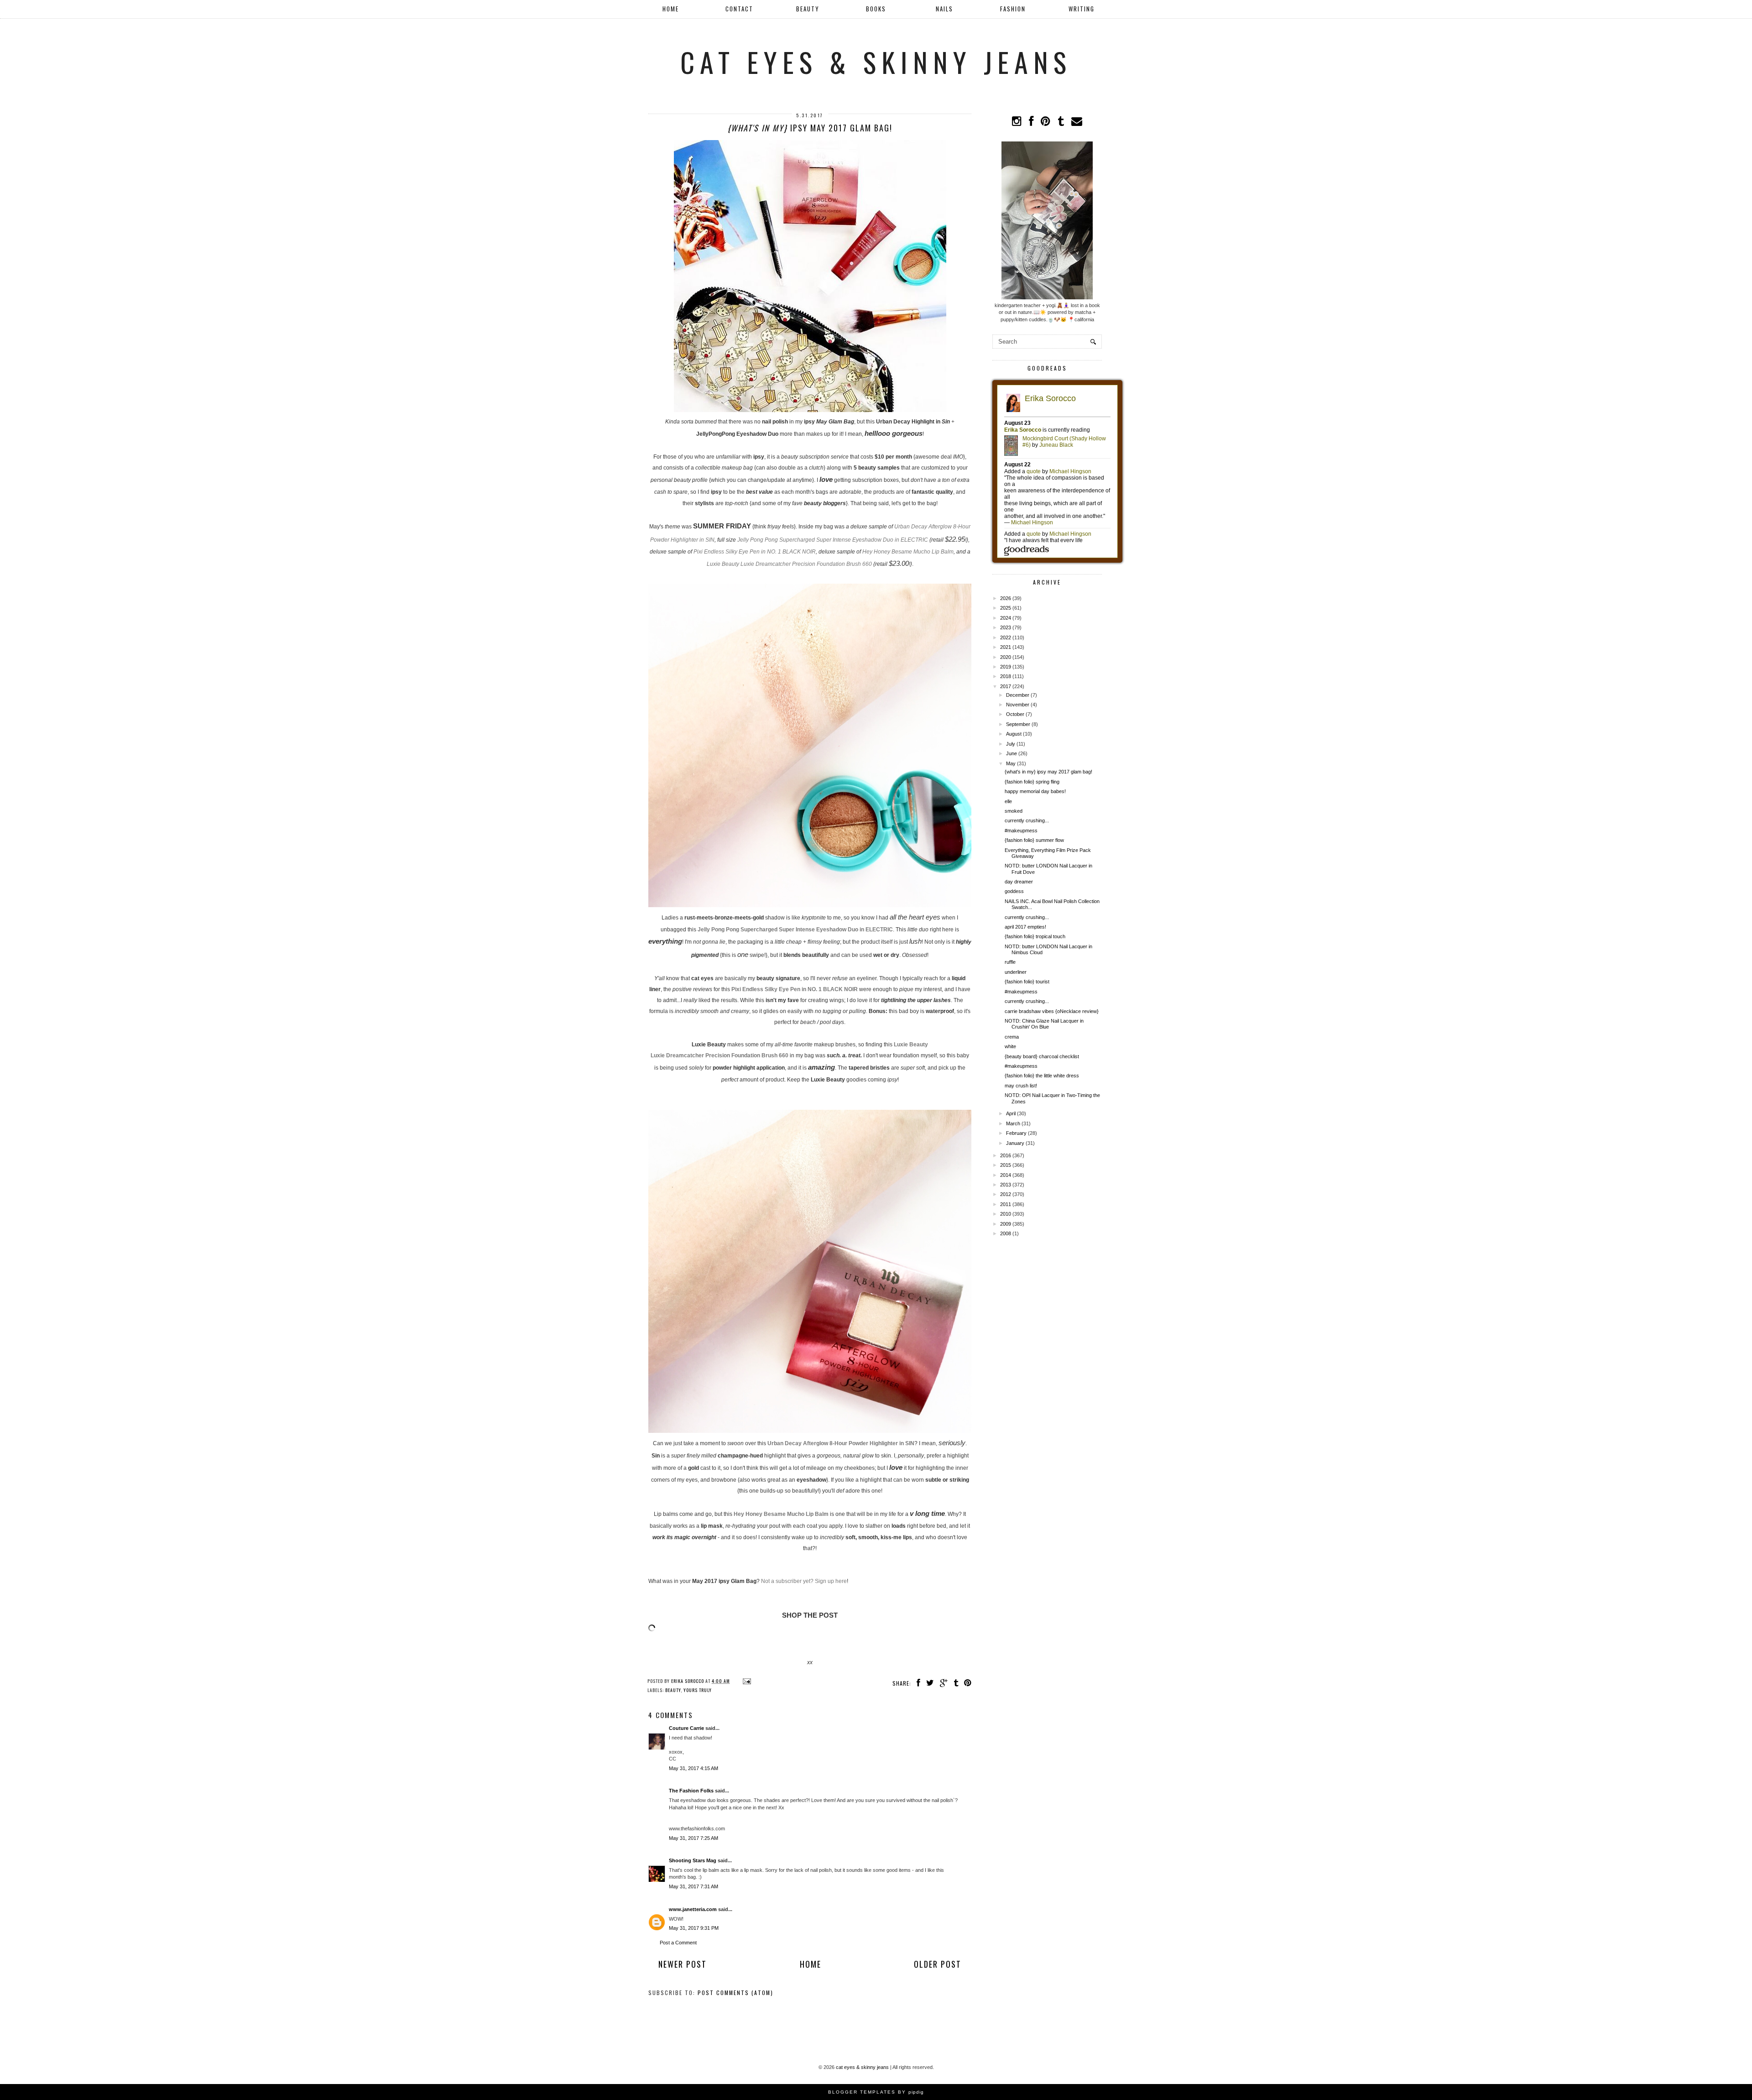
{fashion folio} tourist (1027, 982)
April (1011, 1113)
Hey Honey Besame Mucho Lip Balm (908, 552)
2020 (1006, 657)
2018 (1006, 676)
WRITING (1082, 9)
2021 (1006, 647)
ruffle (1010, 962)
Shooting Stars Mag (693, 1860)
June (1012, 753)
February (1016, 1133)
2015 (1006, 1165)
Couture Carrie (686, 1728)
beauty (673, 1690)
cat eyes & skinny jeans (876, 61)
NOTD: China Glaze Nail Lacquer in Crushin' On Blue (1044, 1024)
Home (671, 9)
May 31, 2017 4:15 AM (693, 1768)
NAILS (944, 9)
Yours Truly (698, 1690)
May (1011, 763)
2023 (1006, 627)
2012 (1006, 1194)
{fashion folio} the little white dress (1042, 1076)
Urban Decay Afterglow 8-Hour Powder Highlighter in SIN (841, 1443)
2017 (1006, 686)
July (1011, 744)
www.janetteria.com (693, 1909)
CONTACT (739, 9)
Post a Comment (678, 1943)
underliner (1016, 972)
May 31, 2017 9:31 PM (694, 1928)
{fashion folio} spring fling (1032, 782)
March (1013, 1123)
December (1018, 695)
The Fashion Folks (691, 1791)
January (1015, 1143)
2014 (1006, 1175)
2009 (1006, 1224)
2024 (1006, 618)
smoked (1014, 811)
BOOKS (876, 9)
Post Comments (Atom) (735, 1993)
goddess (1014, 891)
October (1015, 714)
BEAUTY (808, 9)
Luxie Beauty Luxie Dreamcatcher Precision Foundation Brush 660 (789, 564)
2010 (1006, 1214)
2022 (1006, 637)
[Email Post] (746, 1681)
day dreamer (1019, 882)
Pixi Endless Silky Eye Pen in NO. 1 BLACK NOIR (755, 552)
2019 (1006, 667)
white (1010, 1046)
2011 (1006, 1204)
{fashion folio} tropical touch (1035, 936)
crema (1012, 1037)
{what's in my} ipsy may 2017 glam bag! (1048, 772)
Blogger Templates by (876, 2092)
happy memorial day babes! (1035, 791)
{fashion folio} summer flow (1034, 840)
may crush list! (1021, 1086)
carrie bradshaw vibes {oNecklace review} (1052, 1011)
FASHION (1013, 9)
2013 (1006, 1185)
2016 (1006, 1155)
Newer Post (683, 1964)
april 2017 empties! (1025, 927)
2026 (1006, 598)
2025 (1006, 608)
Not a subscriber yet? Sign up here (804, 1581)
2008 (1006, 1233)
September (1018, 724)
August (1014, 734)
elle (1008, 801)
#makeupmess (1021, 831)
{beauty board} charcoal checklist (1042, 1056)
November (1018, 705)
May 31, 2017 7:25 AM (693, 1838)
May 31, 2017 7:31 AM (693, 1886)
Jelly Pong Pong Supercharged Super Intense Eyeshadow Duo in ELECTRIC (833, 540)
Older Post (938, 1964)
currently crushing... (1027, 820)
